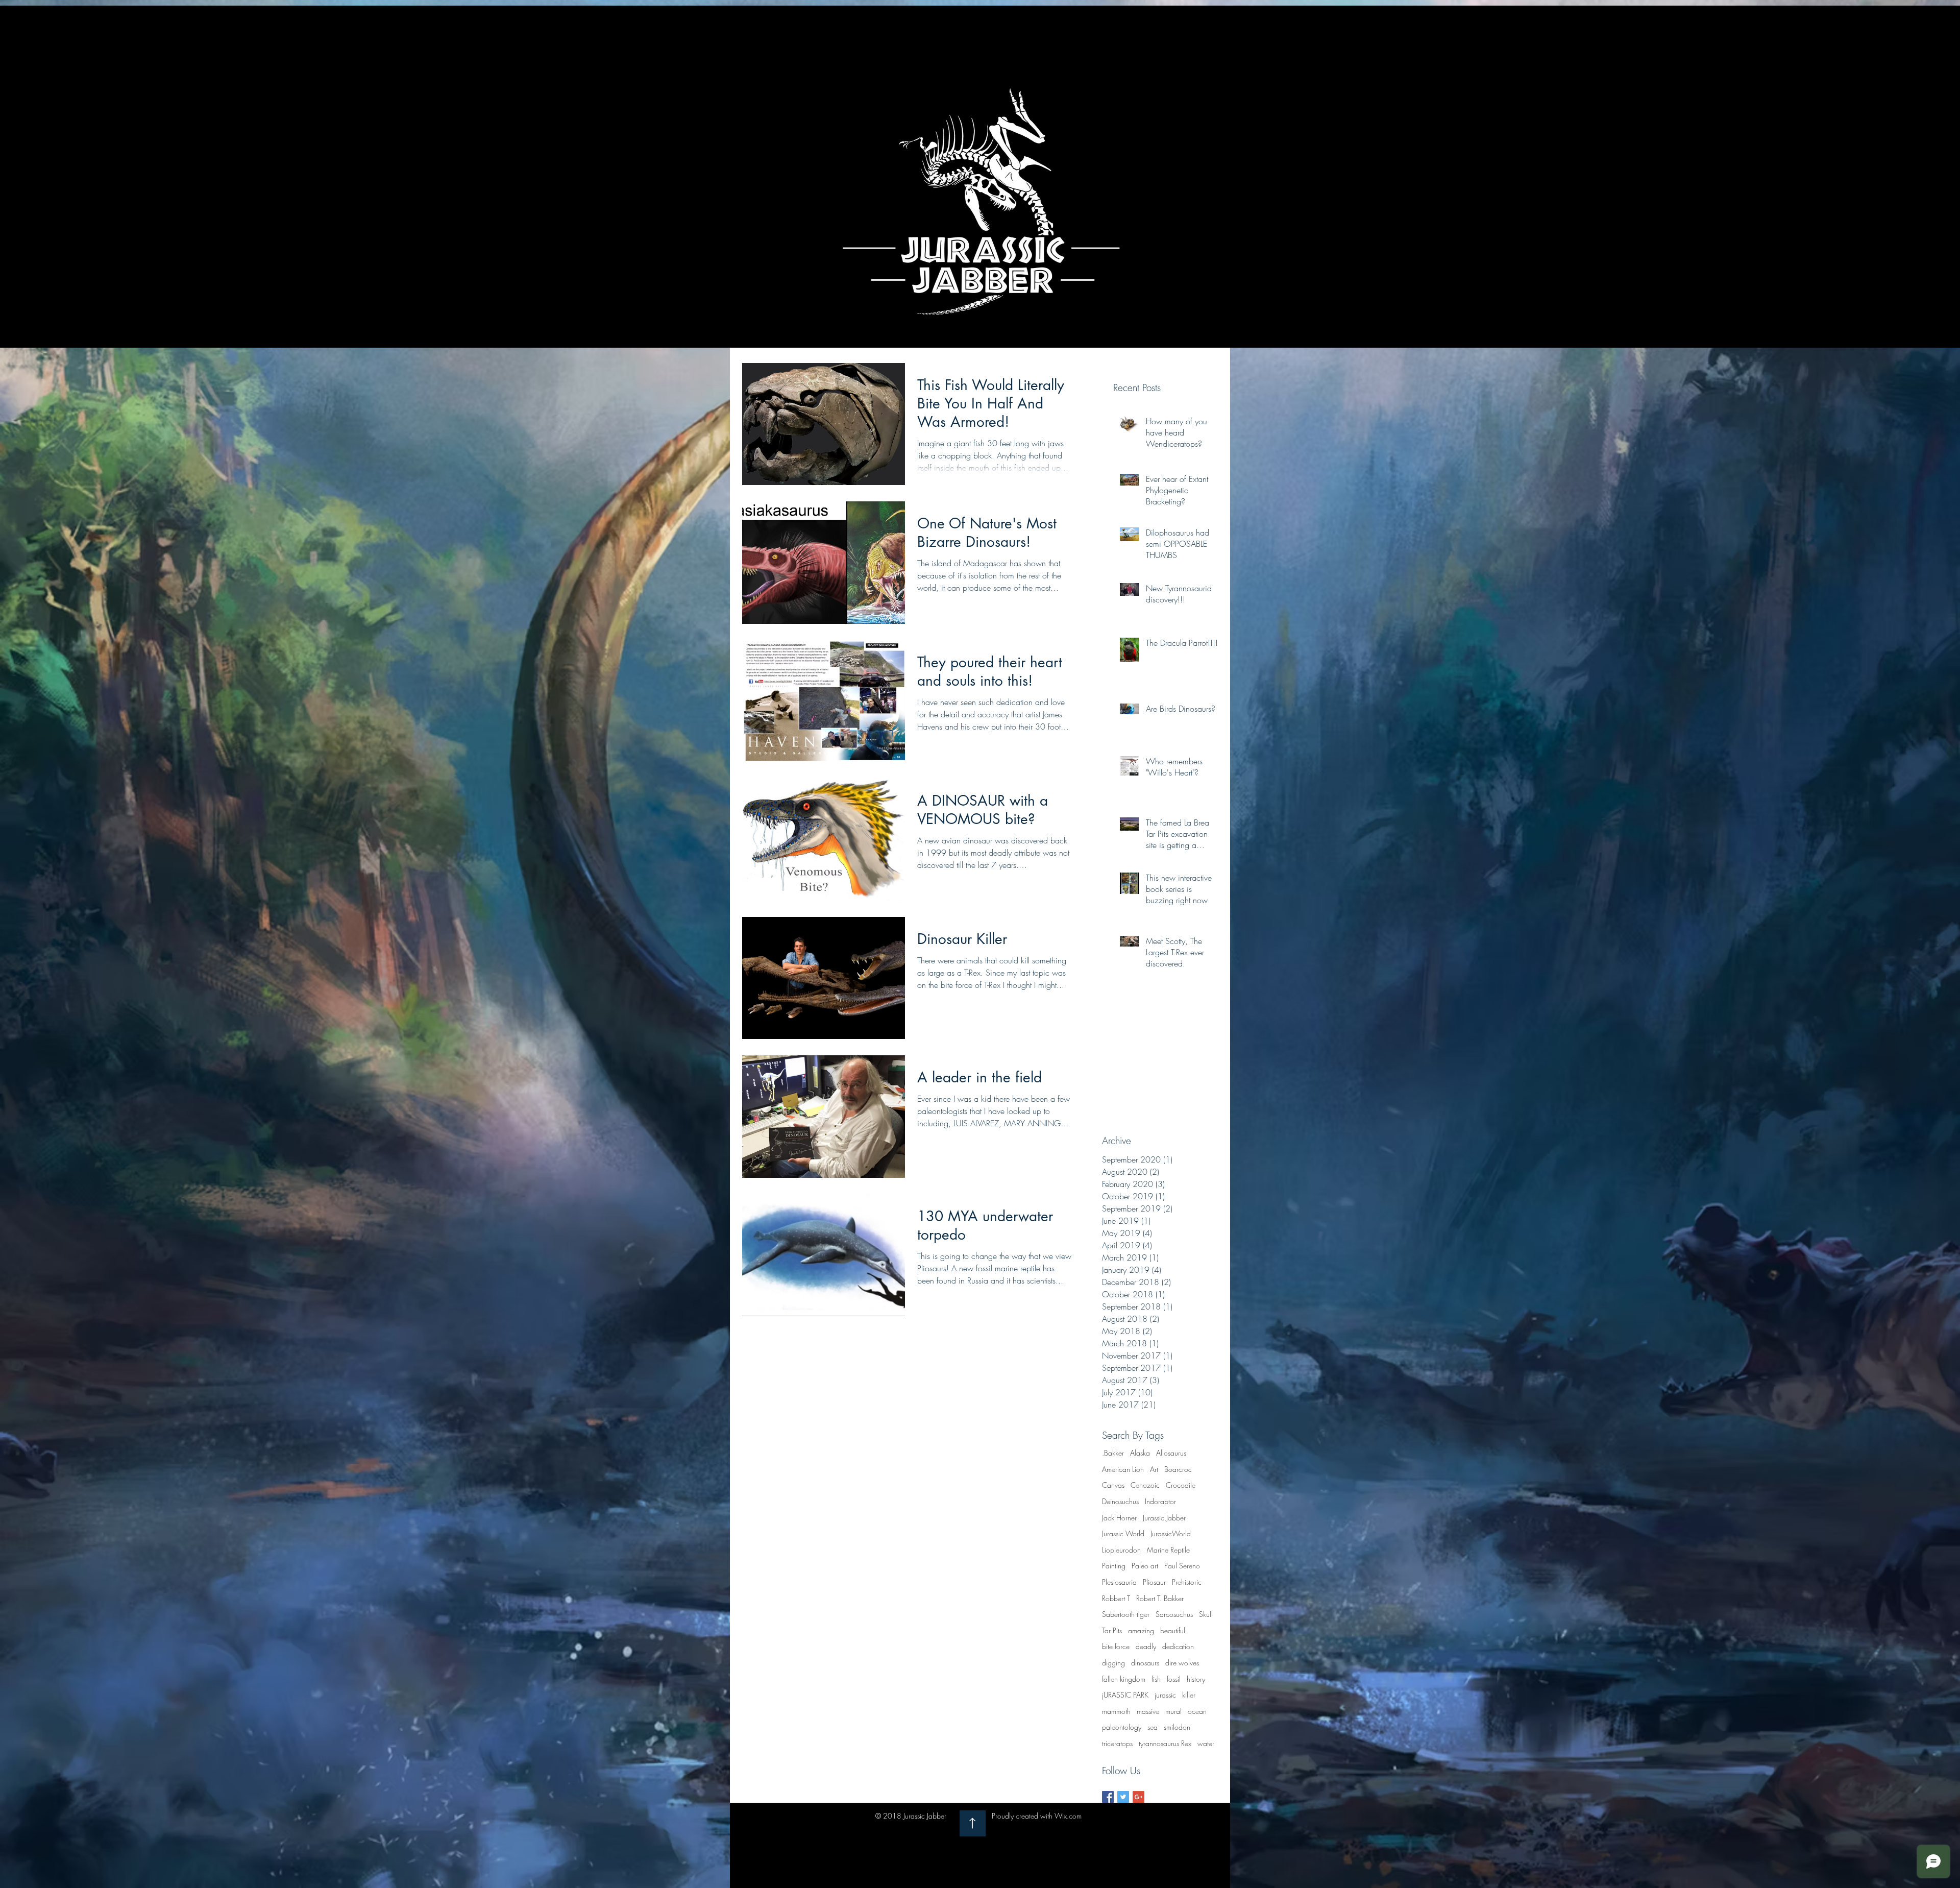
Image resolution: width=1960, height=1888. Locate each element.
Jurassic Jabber (1164, 1518)
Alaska (1140, 1453)
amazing (1141, 1630)
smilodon (1177, 1727)
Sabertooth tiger (1126, 1614)
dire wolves (1182, 1663)
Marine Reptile (1168, 1550)
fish (1156, 1679)
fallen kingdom (1124, 1679)
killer (1189, 1695)
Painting (1114, 1566)
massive (1148, 1711)
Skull (1206, 1614)
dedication (1178, 1646)
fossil (1174, 1679)
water (1206, 1743)
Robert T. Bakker (1160, 1598)
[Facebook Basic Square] (1108, 1797)
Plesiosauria (1119, 1582)
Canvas (1113, 1485)
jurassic (1165, 1695)
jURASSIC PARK (1125, 1695)
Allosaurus (1171, 1453)
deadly (1146, 1646)
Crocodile (1181, 1485)
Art (1154, 1469)
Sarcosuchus (1174, 1614)
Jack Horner (1119, 1518)
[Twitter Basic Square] (1123, 1797)
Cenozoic (1145, 1485)
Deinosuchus (1120, 1501)
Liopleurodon (1121, 1550)
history (1196, 1679)
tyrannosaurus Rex (1165, 1743)
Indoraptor (1160, 1501)
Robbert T (1116, 1598)
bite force (1116, 1646)
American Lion (1123, 1469)
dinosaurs (1145, 1663)
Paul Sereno (1182, 1566)
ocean (1197, 1711)
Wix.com (1068, 1816)
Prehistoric (1187, 1582)
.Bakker (1113, 1453)
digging (1113, 1663)
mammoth (1116, 1711)
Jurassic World (1123, 1533)
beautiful (1173, 1630)
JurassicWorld (1171, 1533)
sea (1153, 1727)
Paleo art (1145, 1566)
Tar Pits (1112, 1630)
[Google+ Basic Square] (1138, 1797)
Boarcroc (1178, 1469)
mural (1173, 1711)
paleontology (1122, 1727)
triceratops (1117, 1743)
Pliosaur (1154, 1582)
